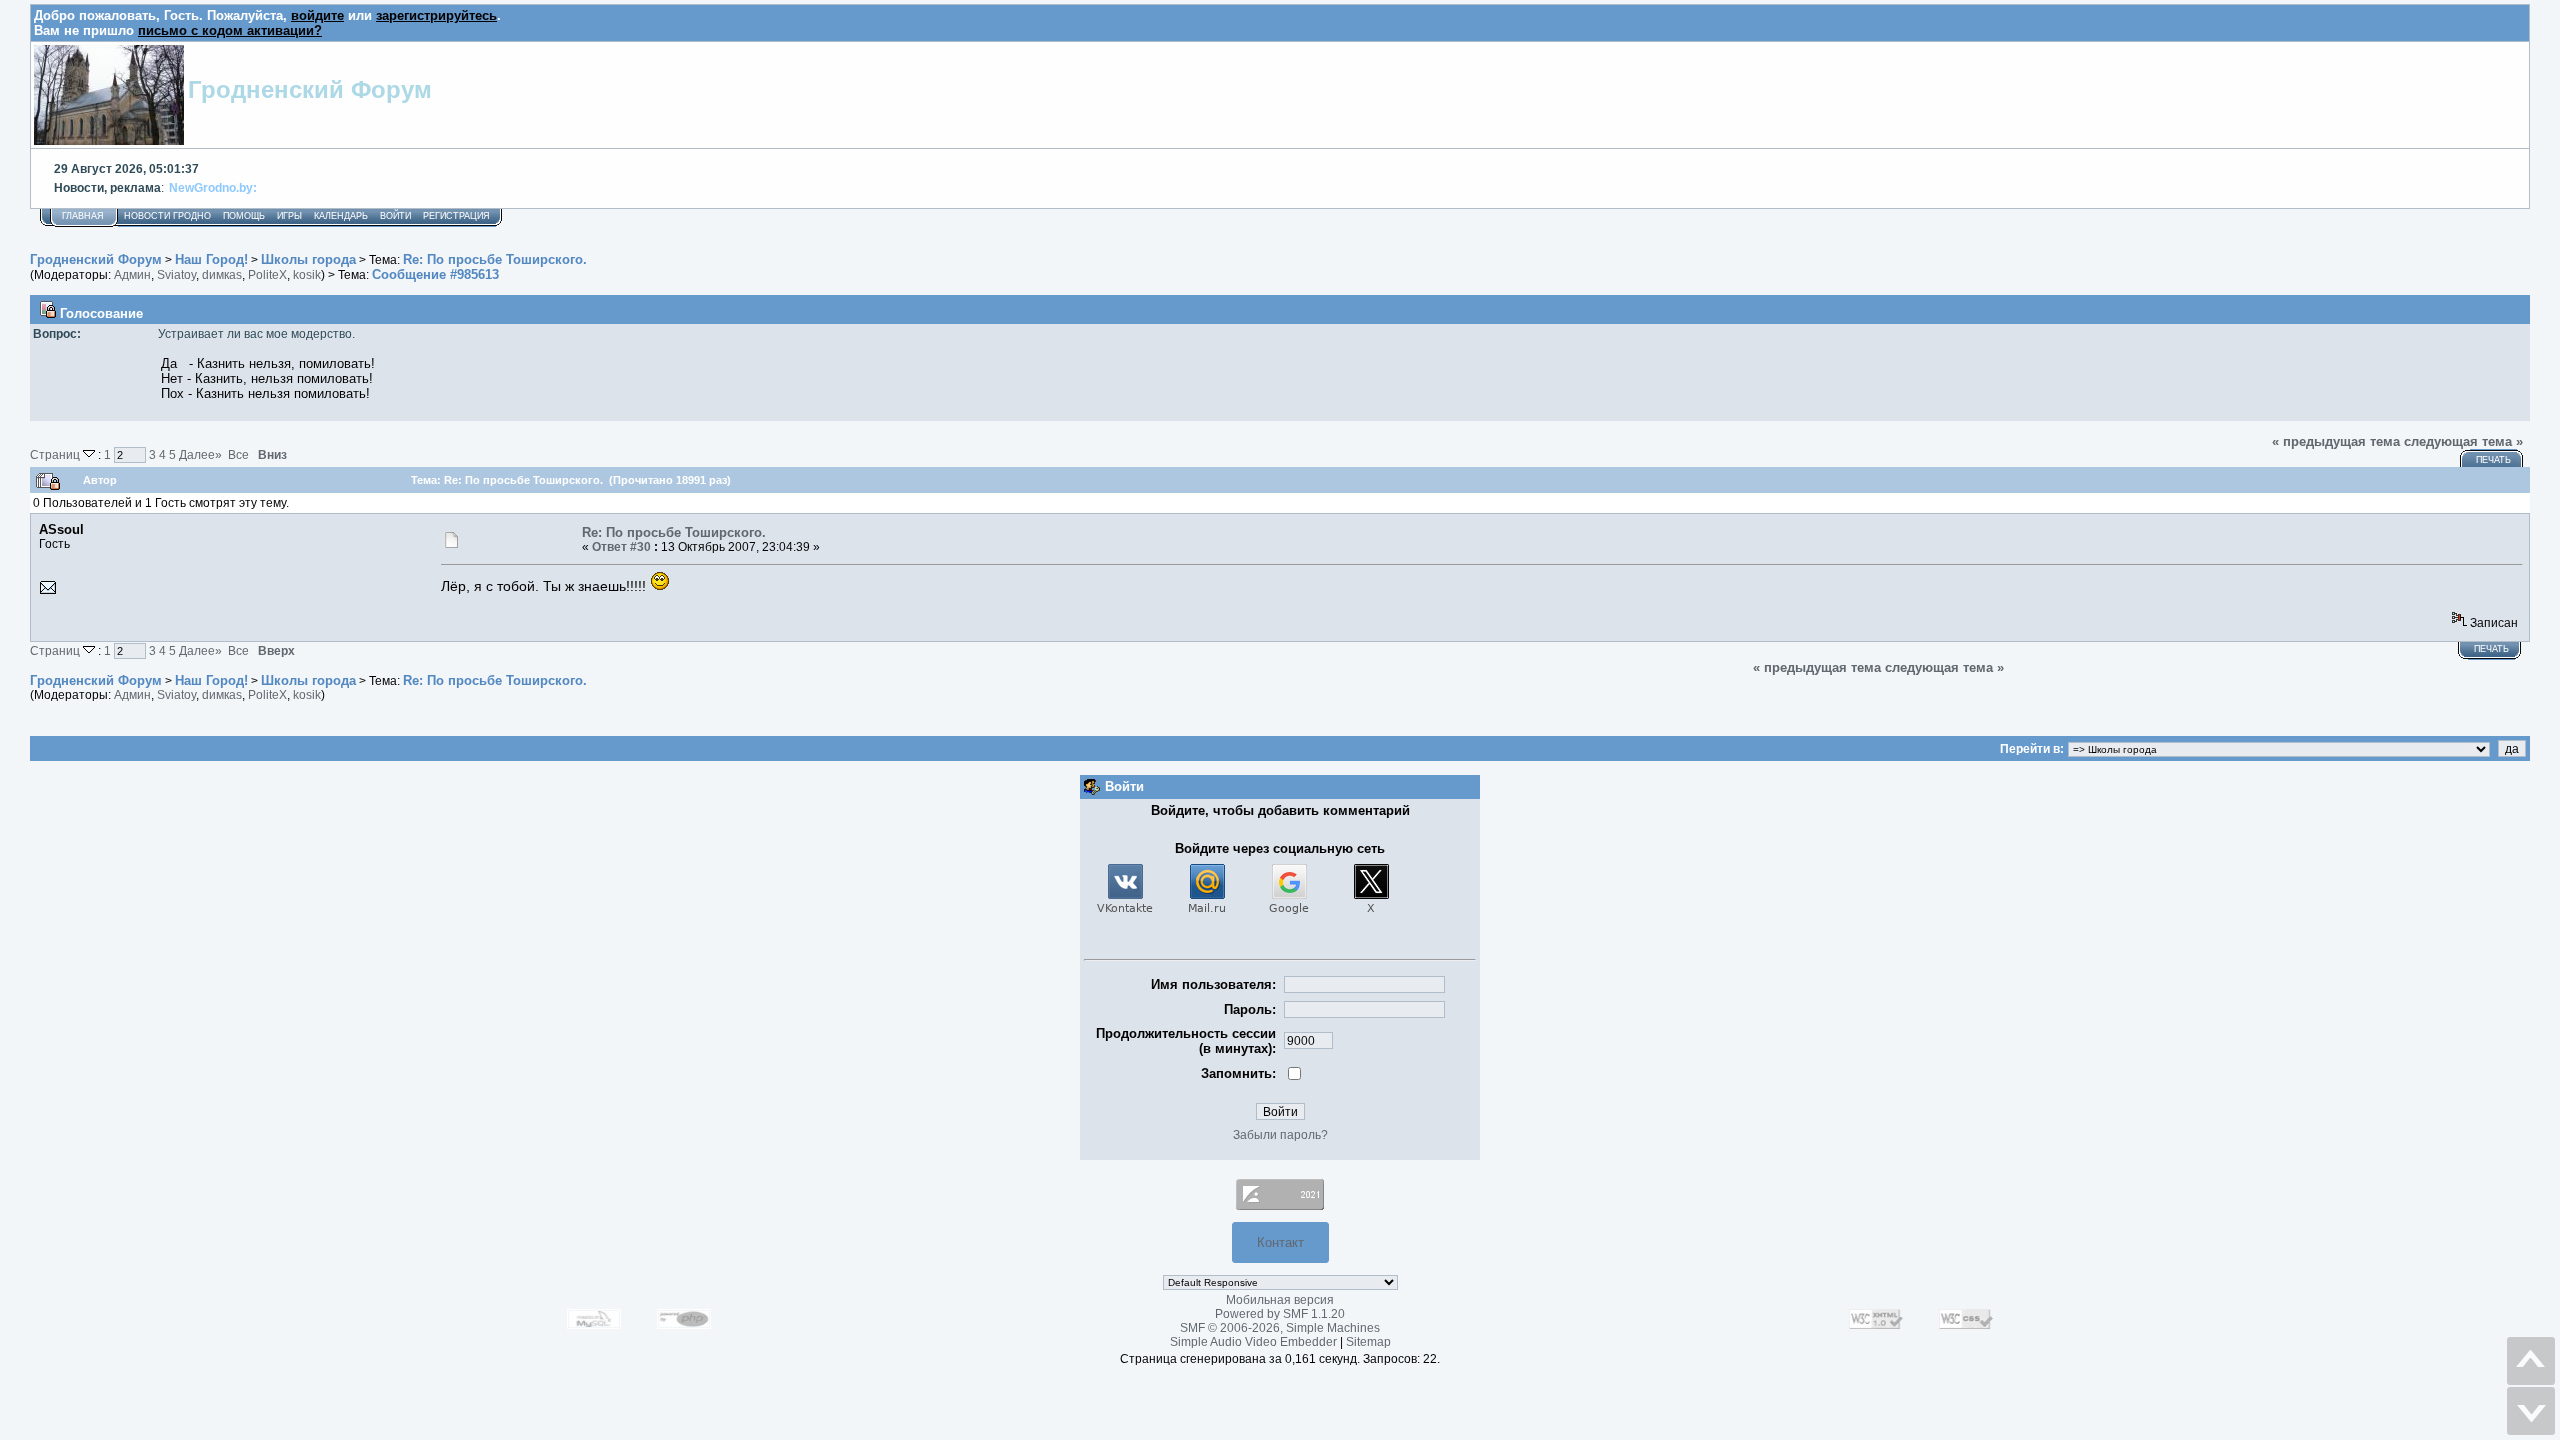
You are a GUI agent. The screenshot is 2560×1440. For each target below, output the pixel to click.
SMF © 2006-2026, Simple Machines (1280, 1328)
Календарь (341, 216)
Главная (83, 216)
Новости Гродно (167, 216)
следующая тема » (2463, 441)
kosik (307, 275)
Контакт (1280, 1242)
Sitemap (1368, 1342)
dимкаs (222, 275)
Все (238, 454)
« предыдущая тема (2336, 441)
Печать (2493, 460)
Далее (200, 454)
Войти (395, 216)
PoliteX (267, 275)
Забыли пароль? (1280, 1135)
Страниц (56, 454)
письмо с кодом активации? (230, 30)
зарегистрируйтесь (436, 15)
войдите (317, 15)
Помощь (244, 216)
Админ (132, 275)
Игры (289, 216)
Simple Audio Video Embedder (1253, 1342)
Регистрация (456, 216)
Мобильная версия (1280, 1300)
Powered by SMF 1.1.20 (1280, 1314)
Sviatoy (176, 275)
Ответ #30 (621, 547)
